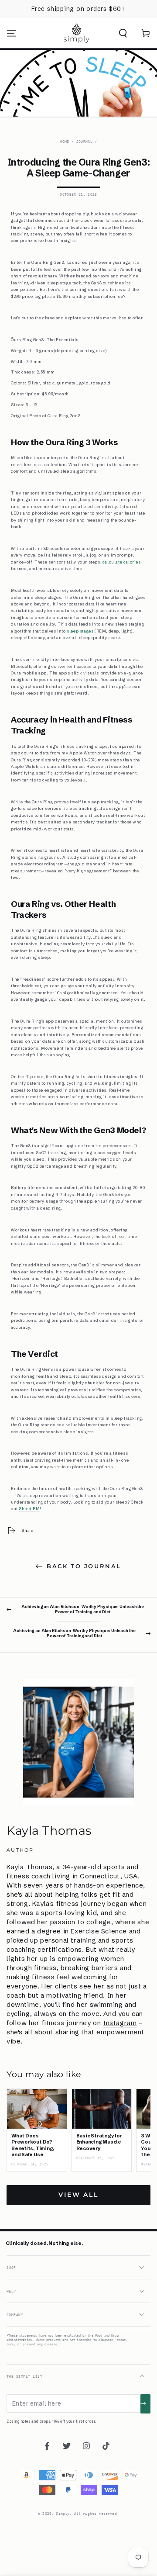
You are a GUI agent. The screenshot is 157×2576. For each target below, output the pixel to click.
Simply (63, 2514)
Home (64, 142)
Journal (84, 142)
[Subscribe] (145, 2404)
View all (78, 2195)
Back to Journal (84, 1566)
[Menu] (11, 33)
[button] (123, 33)
